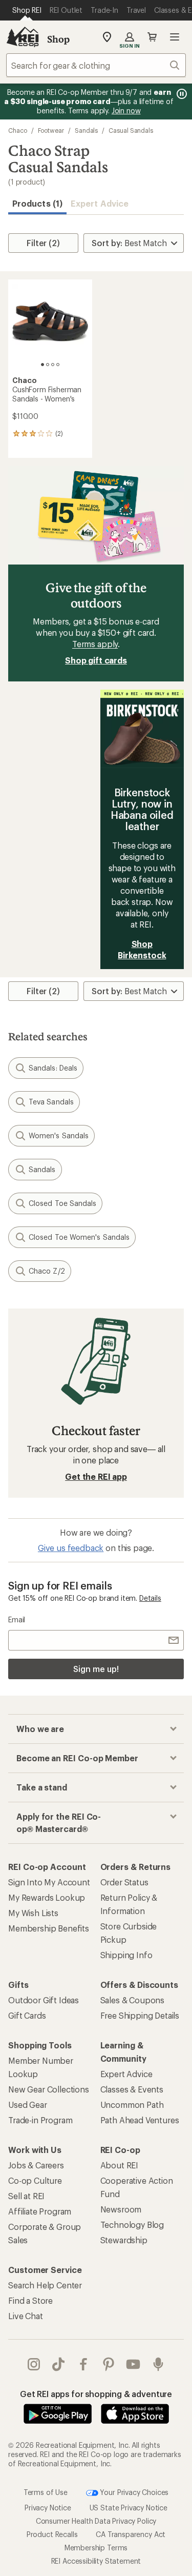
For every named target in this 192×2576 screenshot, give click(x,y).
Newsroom (121, 2209)
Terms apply (95, 644)
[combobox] (96, 65)
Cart (152, 37)
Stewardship (124, 2240)
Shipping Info (126, 1955)
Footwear (51, 130)
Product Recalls (52, 2534)
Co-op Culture (35, 2180)
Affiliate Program (40, 2211)
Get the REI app (96, 1476)
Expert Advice (100, 203)
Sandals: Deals (53, 1068)
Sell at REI (26, 2196)
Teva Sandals (51, 1102)
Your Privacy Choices (134, 2492)
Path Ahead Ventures (140, 2120)
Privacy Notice (48, 2508)
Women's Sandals (59, 1135)
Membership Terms (96, 2548)
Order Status (124, 1882)
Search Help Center (45, 2285)
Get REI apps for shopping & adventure (96, 2394)
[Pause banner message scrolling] (181, 94)
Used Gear (28, 2105)
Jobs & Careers (36, 2165)
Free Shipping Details (140, 2015)
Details (150, 1598)
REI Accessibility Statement (96, 2561)
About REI (120, 2165)
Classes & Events (132, 2089)
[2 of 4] (48, 365)
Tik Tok (59, 2364)
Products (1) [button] (37, 203)
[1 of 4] (42, 365)
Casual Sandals (131, 130)
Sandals (86, 130)
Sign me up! (96, 1669)
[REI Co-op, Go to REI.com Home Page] (23, 37)
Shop (58, 39)
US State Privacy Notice (129, 2508)
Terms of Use (46, 2492)
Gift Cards (27, 2015)
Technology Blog (132, 2225)
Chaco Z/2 (47, 1271)
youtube (133, 2364)
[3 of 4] (53, 365)
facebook (84, 2364)
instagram (34, 2364)
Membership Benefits (49, 1928)
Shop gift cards (96, 660)
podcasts (158, 2364)
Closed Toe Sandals (62, 1203)
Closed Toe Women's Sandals (79, 1237)
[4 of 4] (58, 365)
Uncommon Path (132, 2105)
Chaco (18, 130)
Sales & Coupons (133, 2000)
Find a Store (30, 2300)
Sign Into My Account (49, 1882)
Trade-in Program (40, 2120)
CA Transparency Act (131, 2534)
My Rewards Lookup (47, 1897)
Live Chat (26, 2316)
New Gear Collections (49, 2089)
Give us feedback (71, 1548)
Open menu (175, 37)
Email (17, 1619)
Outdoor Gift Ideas (44, 2000)
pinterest (109, 2364)
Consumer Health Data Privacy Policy (96, 2521)
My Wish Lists (33, 1913)
